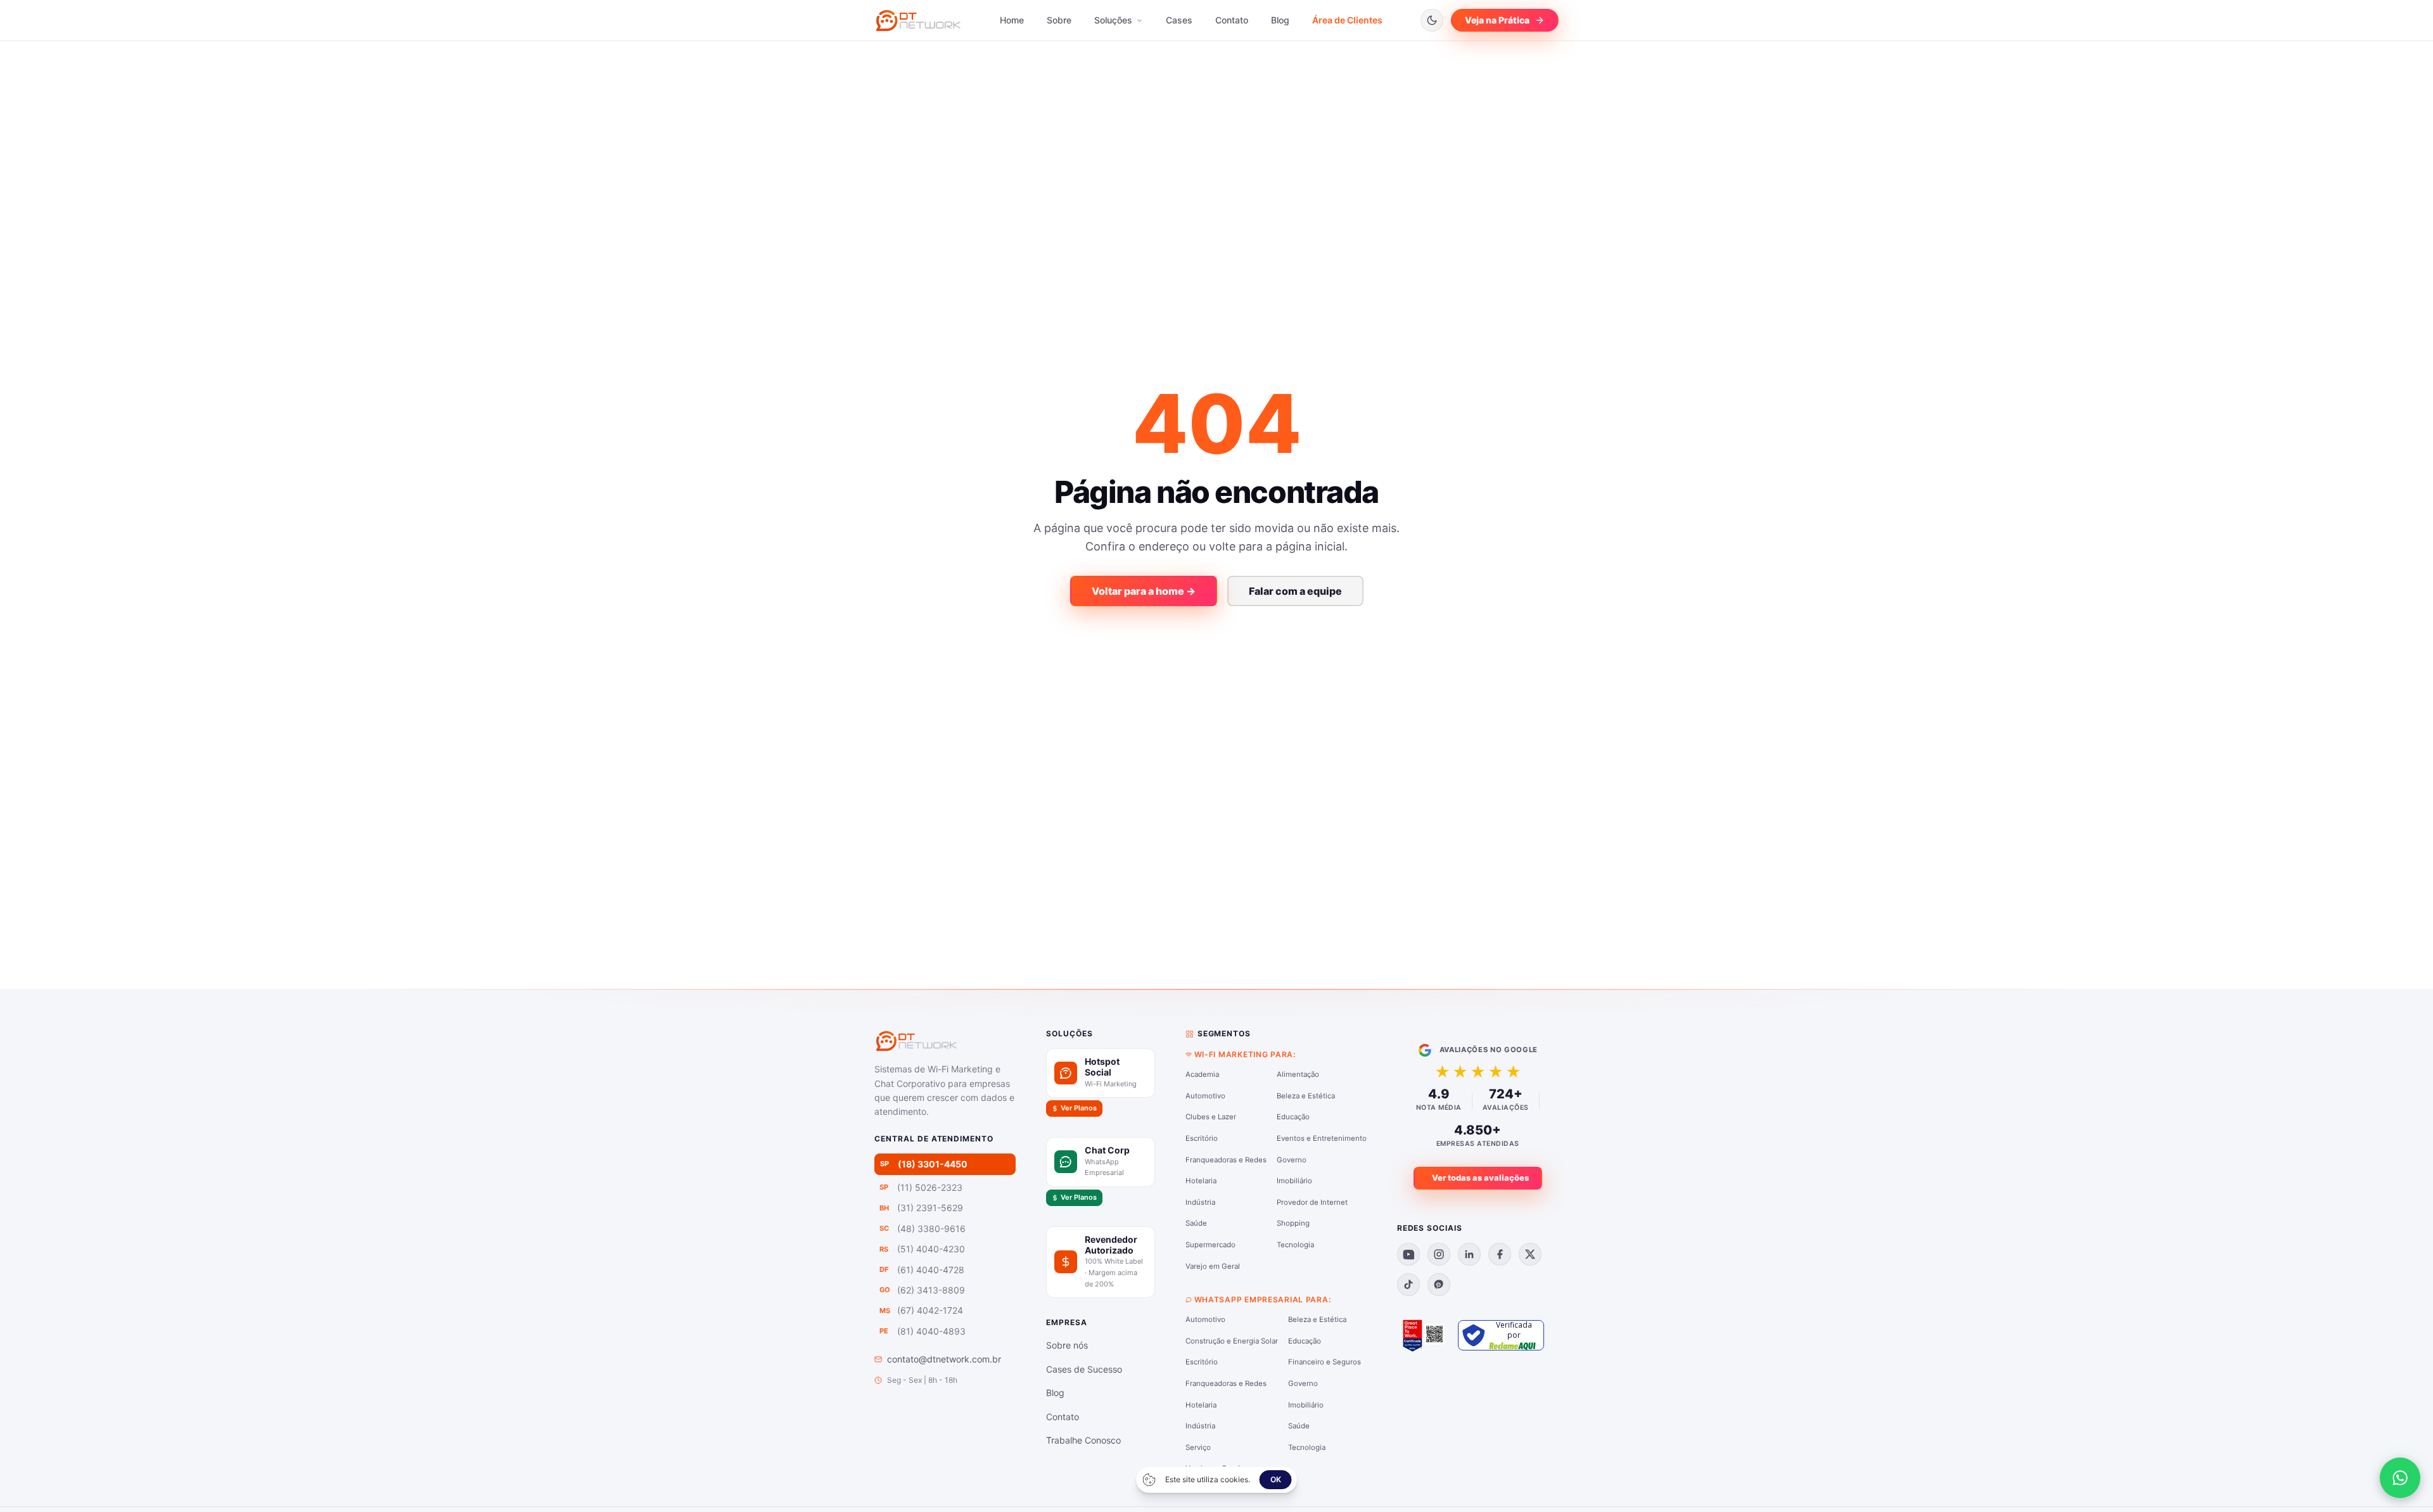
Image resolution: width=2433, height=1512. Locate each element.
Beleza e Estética (1306, 1096)
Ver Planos (1079, 1108)
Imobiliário (1294, 1181)
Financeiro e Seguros (1325, 1362)
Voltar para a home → (1144, 591)
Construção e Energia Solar (1232, 1341)
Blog (1280, 20)
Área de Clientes (1347, 20)
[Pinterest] (1439, 1285)
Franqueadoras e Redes (1226, 1160)
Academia (1202, 1074)
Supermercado (1210, 1245)
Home (1012, 20)
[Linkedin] (1469, 1254)
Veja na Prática (1497, 20)
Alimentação (1298, 1074)
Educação (1293, 1117)
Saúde (1196, 1223)
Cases (1179, 20)
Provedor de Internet (1312, 1202)
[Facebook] (1500, 1254)
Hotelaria (1201, 1181)
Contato (1232, 20)
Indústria (1200, 1202)
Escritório (1202, 1138)
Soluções (1114, 20)
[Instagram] (1439, 1254)
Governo (1292, 1160)
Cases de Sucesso (1084, 1369)
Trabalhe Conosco (1083, 1440)
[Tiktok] (1408, 1285)
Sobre (1059, 20)
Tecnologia (1295, 1245)
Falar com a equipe (1295, 591)
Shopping (1293, 1223)
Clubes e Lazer (1211, 1117)
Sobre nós (1067, 1345)
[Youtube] (1408, 1254)
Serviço (1198, 1447)
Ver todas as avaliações (1480, 1178)
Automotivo (1205, 1096)
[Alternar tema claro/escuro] (1432, 20)
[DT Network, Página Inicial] (918, 20)
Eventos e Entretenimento (1322, 1138)
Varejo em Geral (1213, 1266)
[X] (1530, 1254)
